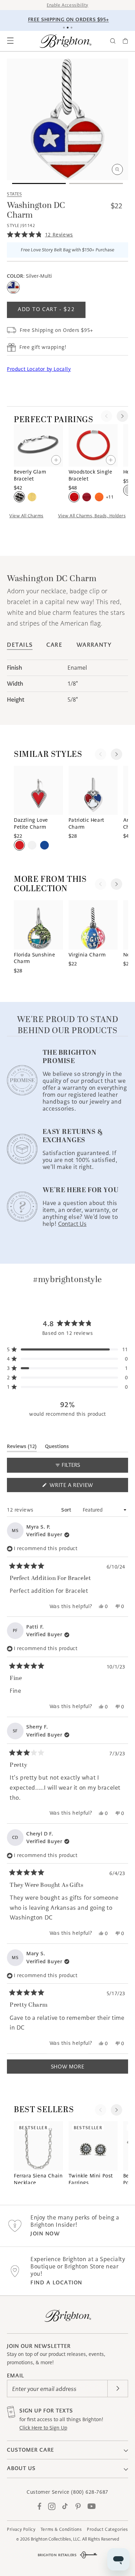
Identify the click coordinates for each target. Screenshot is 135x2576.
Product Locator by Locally (39, 369)
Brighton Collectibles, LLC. (56, 2539)
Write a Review (84, 1487)
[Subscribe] (118, 2389)
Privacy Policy (21, 2529)
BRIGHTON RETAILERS (57, 2555)
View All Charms (26, 516)
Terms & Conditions (61, 2529)
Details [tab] (20, 645)
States (14, 194)
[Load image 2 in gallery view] (96, 183)
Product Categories (107, 2529)
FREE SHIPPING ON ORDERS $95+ (69, 19)
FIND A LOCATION (56, 2282)
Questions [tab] (57, 1448)
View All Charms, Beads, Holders (92, 516)
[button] (10, 41)
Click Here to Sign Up (43, 2428)
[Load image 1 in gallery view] (39, 183)
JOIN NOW (45, 2234)
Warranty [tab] (94, 645)
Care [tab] (54, 645)
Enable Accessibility (67, 5)
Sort (67, 1510)
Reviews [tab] (22, 1448)
